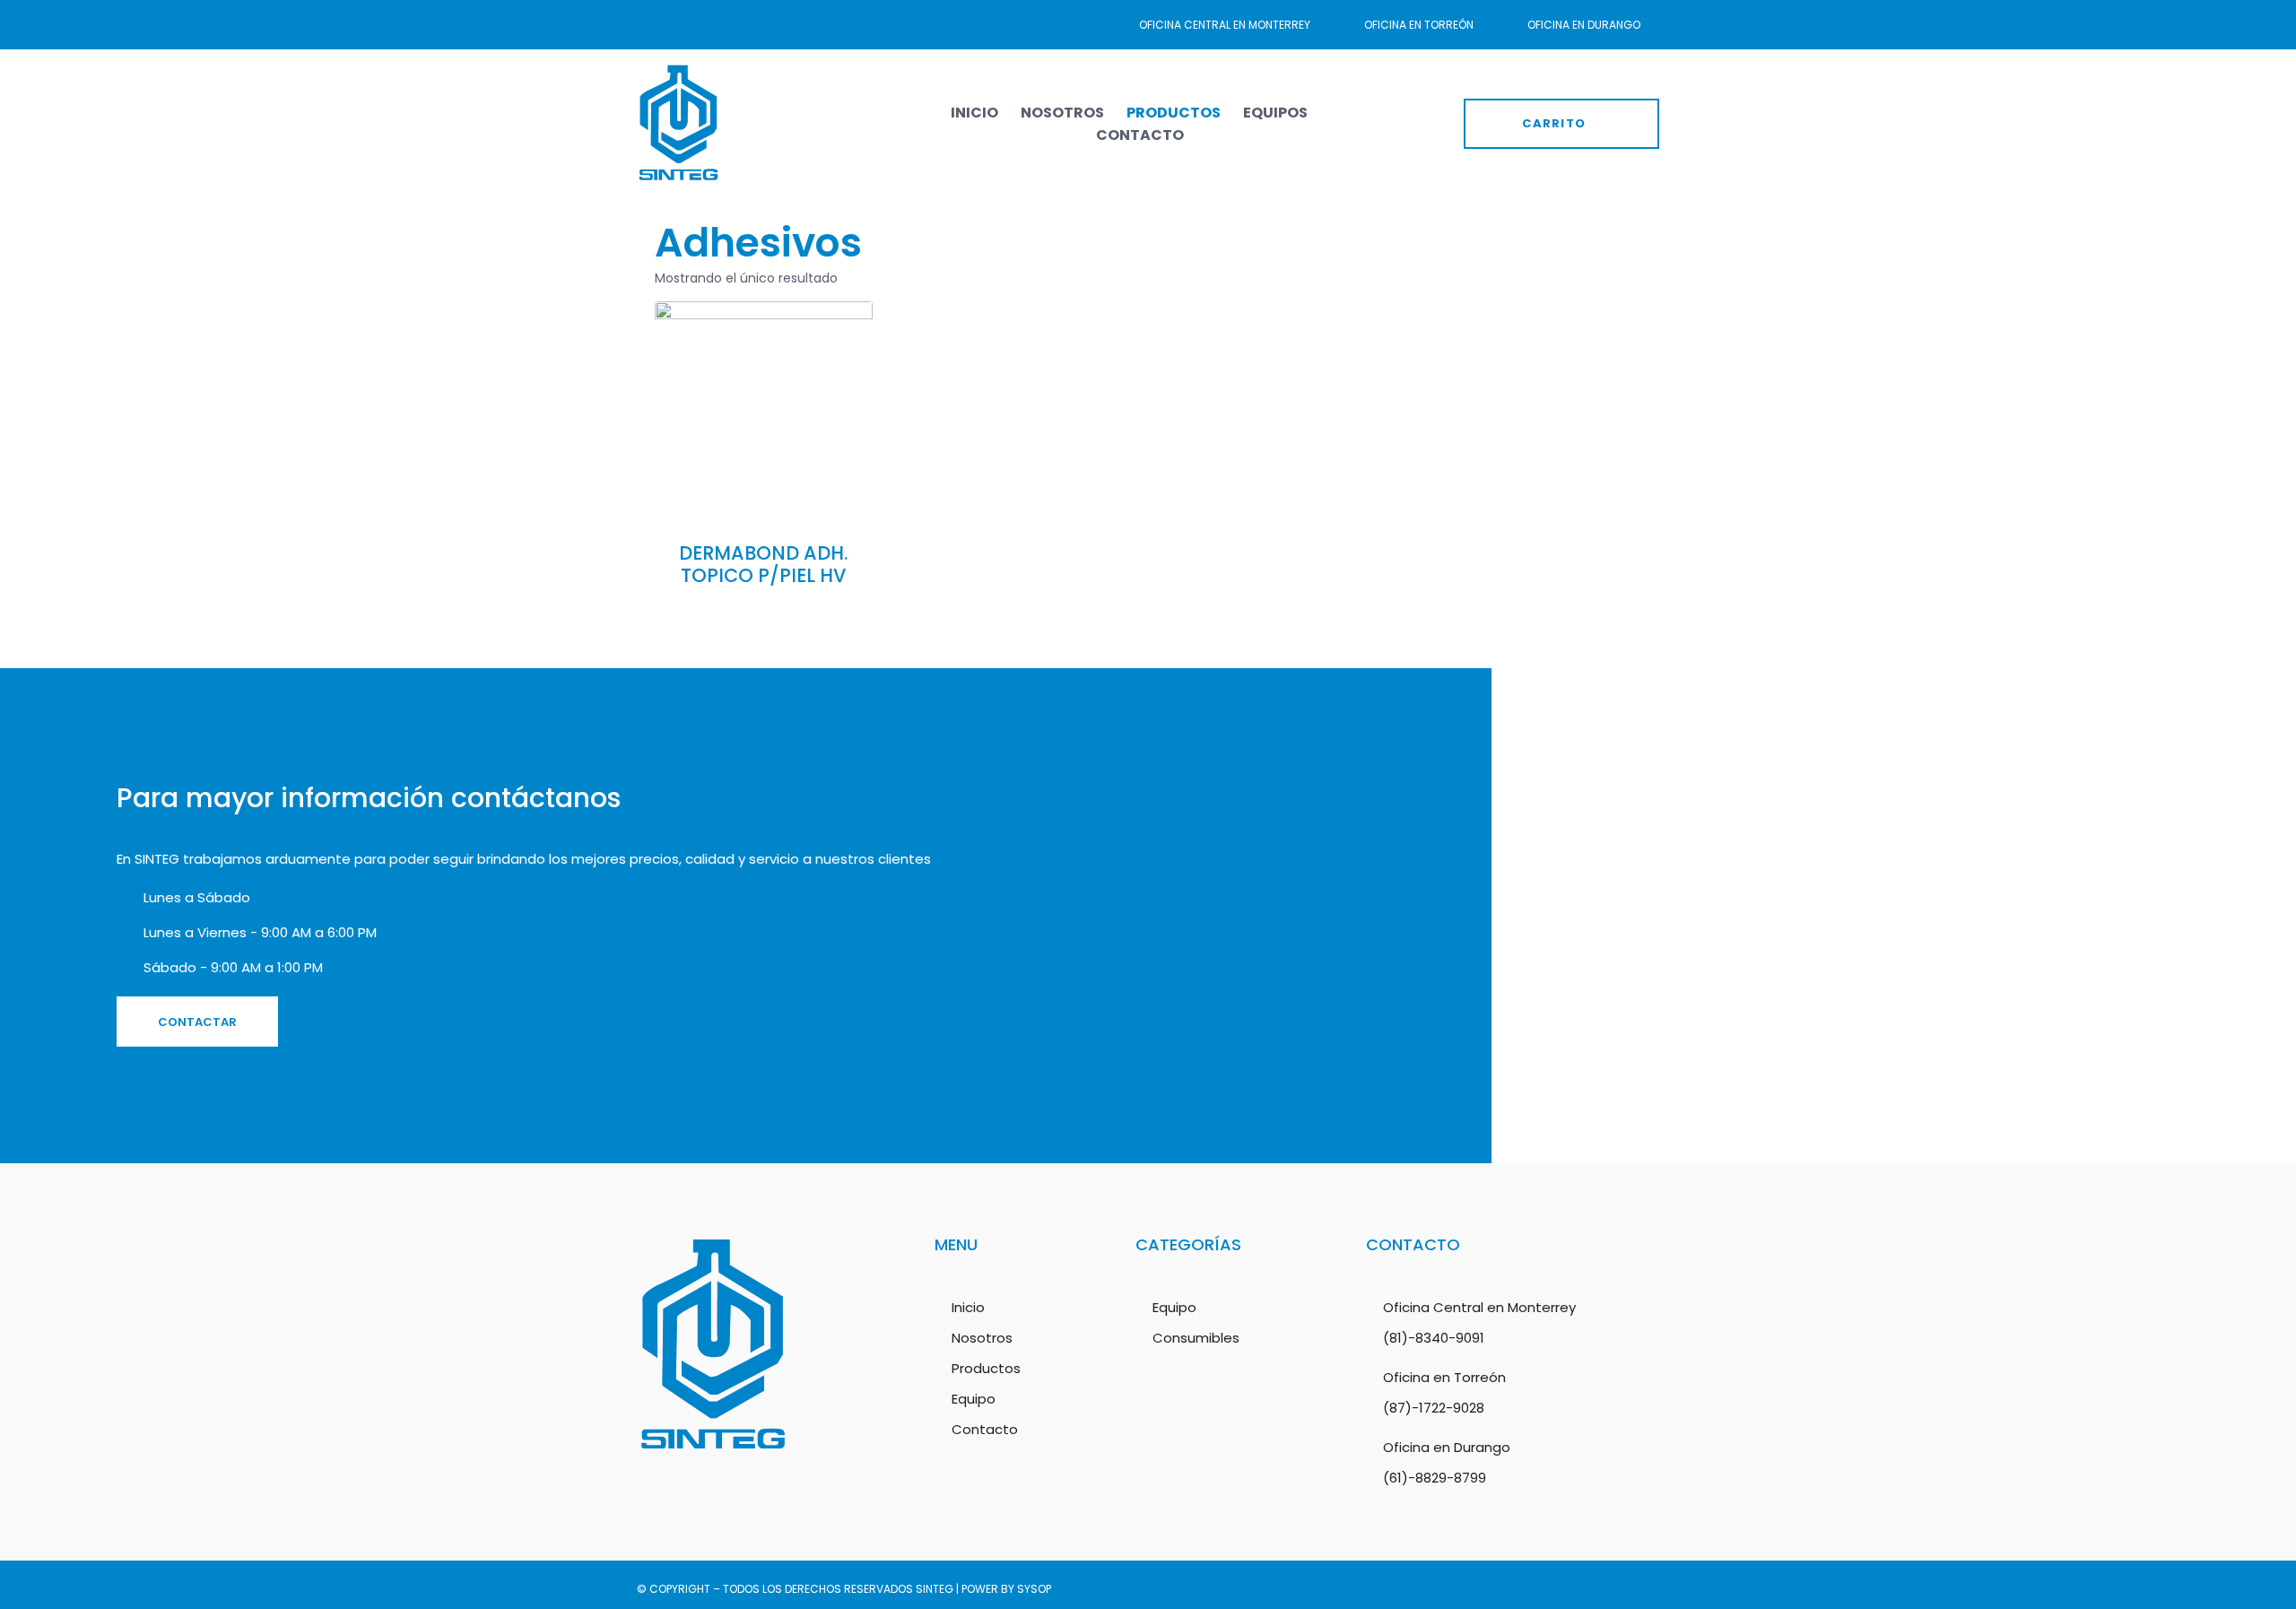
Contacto (1140, 135)
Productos (1174, 113)
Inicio (974, 113)
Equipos (1275, 113)
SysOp (1034, 1589)
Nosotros (1062, 113)
